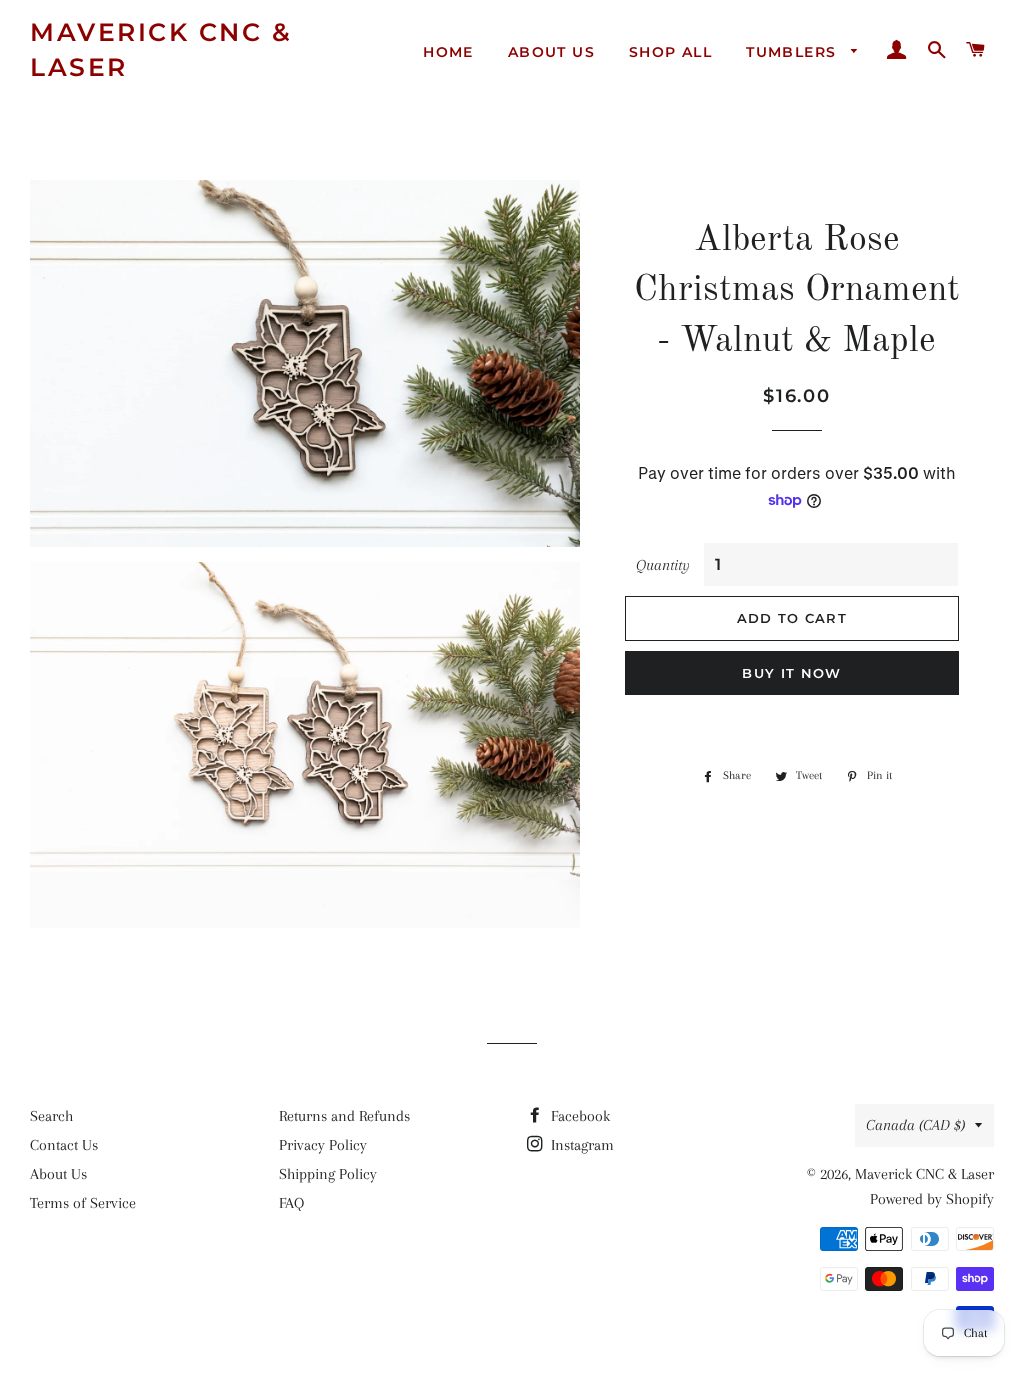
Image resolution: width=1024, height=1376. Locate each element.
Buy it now (791, 673)
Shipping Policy (328, 1174)
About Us (551, 52)
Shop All (670, 52)
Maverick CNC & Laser (161, 49)
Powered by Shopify (932, 1199)
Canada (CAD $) (915, 1125)
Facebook (578, 1116)
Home (448, 52)
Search (51, 1116)
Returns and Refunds (344, 1116)
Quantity (663, 565)
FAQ (291, 1203)
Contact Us (64, 1145)
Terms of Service (83, 1203)
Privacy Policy (323, 1145)
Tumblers (794, 52)
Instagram (580, 1145)
